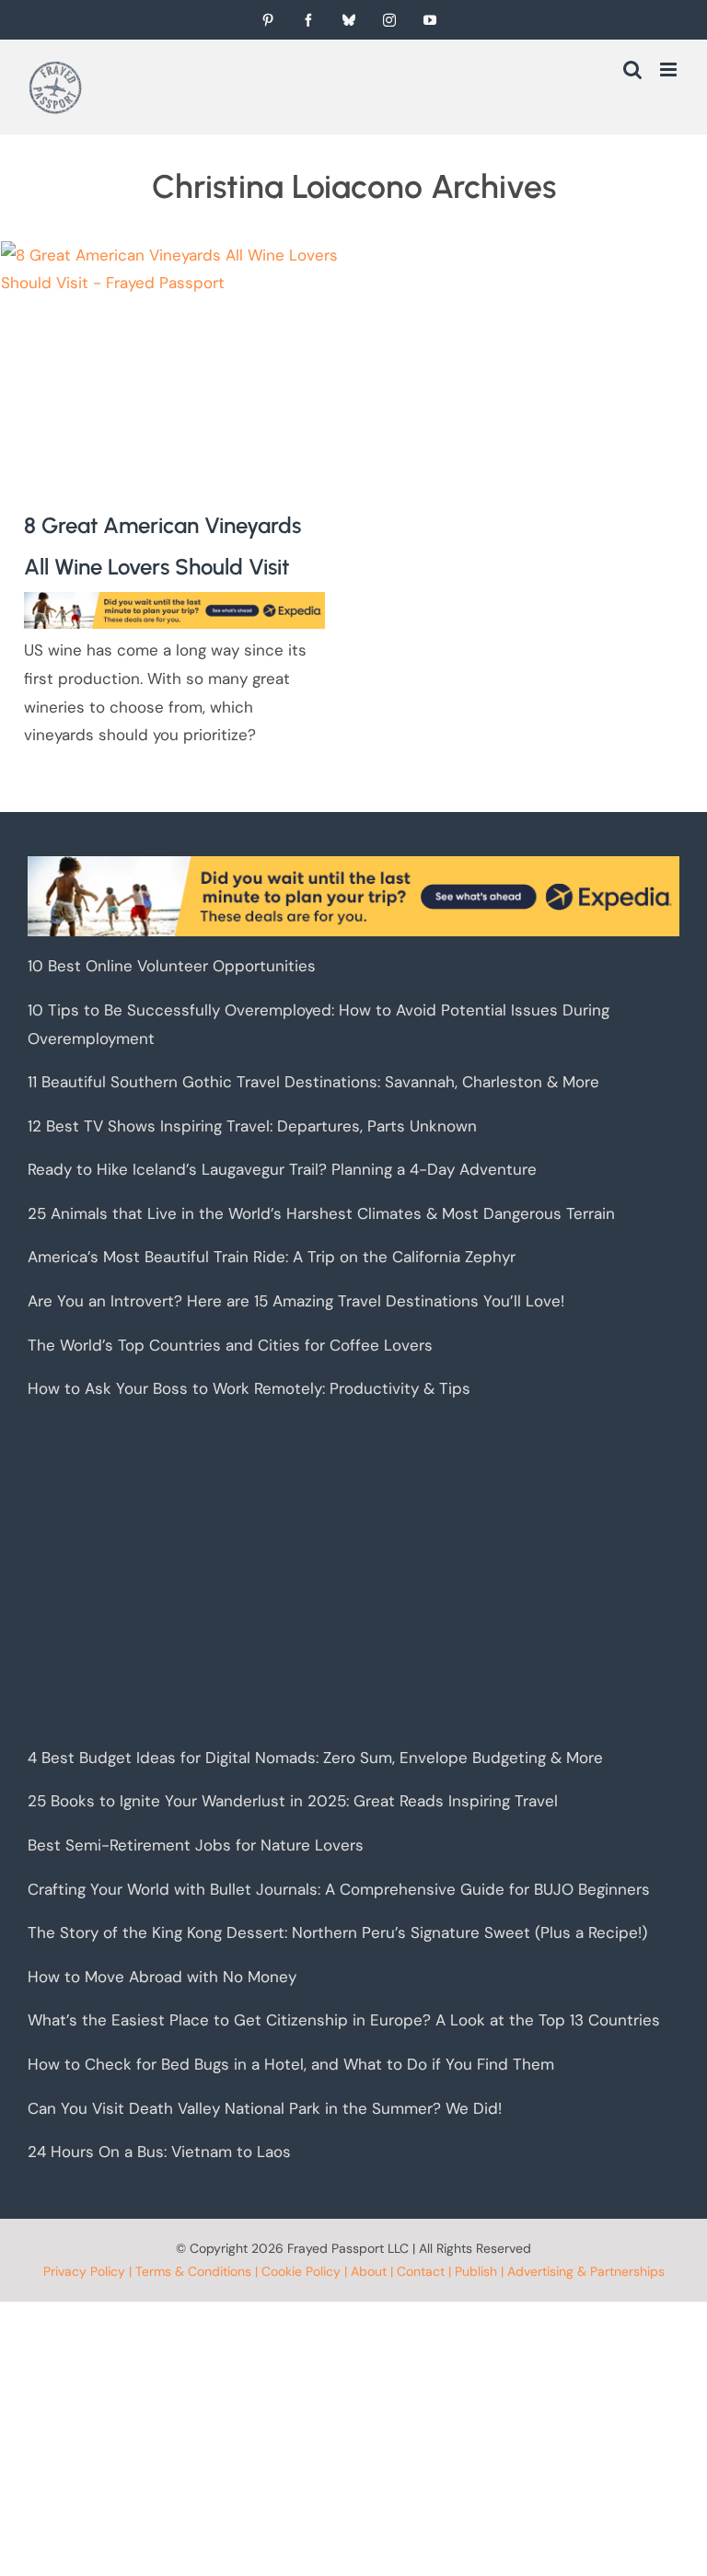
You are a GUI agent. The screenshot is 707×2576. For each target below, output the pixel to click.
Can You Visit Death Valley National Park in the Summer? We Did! (265, 2108)
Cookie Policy (301, 2271)
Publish (476, 2271)
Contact (421, 2271)
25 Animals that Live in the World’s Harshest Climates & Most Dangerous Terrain (321, 1213)
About (369, 2271)
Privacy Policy (84, 2271)
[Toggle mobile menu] (670, 70)
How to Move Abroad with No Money (162, 1977)
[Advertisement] (353, 1573)
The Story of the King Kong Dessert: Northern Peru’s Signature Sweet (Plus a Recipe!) (337, 1932)
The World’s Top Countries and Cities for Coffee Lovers (230, 1345)
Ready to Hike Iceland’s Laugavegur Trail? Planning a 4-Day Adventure (282, 1169)
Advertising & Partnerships (586, 2271)
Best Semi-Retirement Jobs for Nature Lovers (196, 1845)
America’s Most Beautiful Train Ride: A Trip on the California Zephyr (272, 1257)
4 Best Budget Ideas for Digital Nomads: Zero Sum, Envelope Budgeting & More (315, 1758)
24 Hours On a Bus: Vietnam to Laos (159, 2152)
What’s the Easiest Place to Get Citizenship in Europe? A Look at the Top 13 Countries (344, 2020)
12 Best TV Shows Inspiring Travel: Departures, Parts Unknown (252, 1126)
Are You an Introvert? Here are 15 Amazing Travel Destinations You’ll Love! (296, 1301)
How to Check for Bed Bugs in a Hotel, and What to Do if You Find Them (291, 2064)
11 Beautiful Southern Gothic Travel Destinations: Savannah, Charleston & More (313, 1082)
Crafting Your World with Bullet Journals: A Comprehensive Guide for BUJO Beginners (339, 1889)
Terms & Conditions (193, 2271)
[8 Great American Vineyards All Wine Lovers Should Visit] (174, 357)
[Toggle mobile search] (632, 70)
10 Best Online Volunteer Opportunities (172, 966)
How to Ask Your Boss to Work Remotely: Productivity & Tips (249, 1388)
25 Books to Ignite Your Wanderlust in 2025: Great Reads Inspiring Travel (293, 1801)
